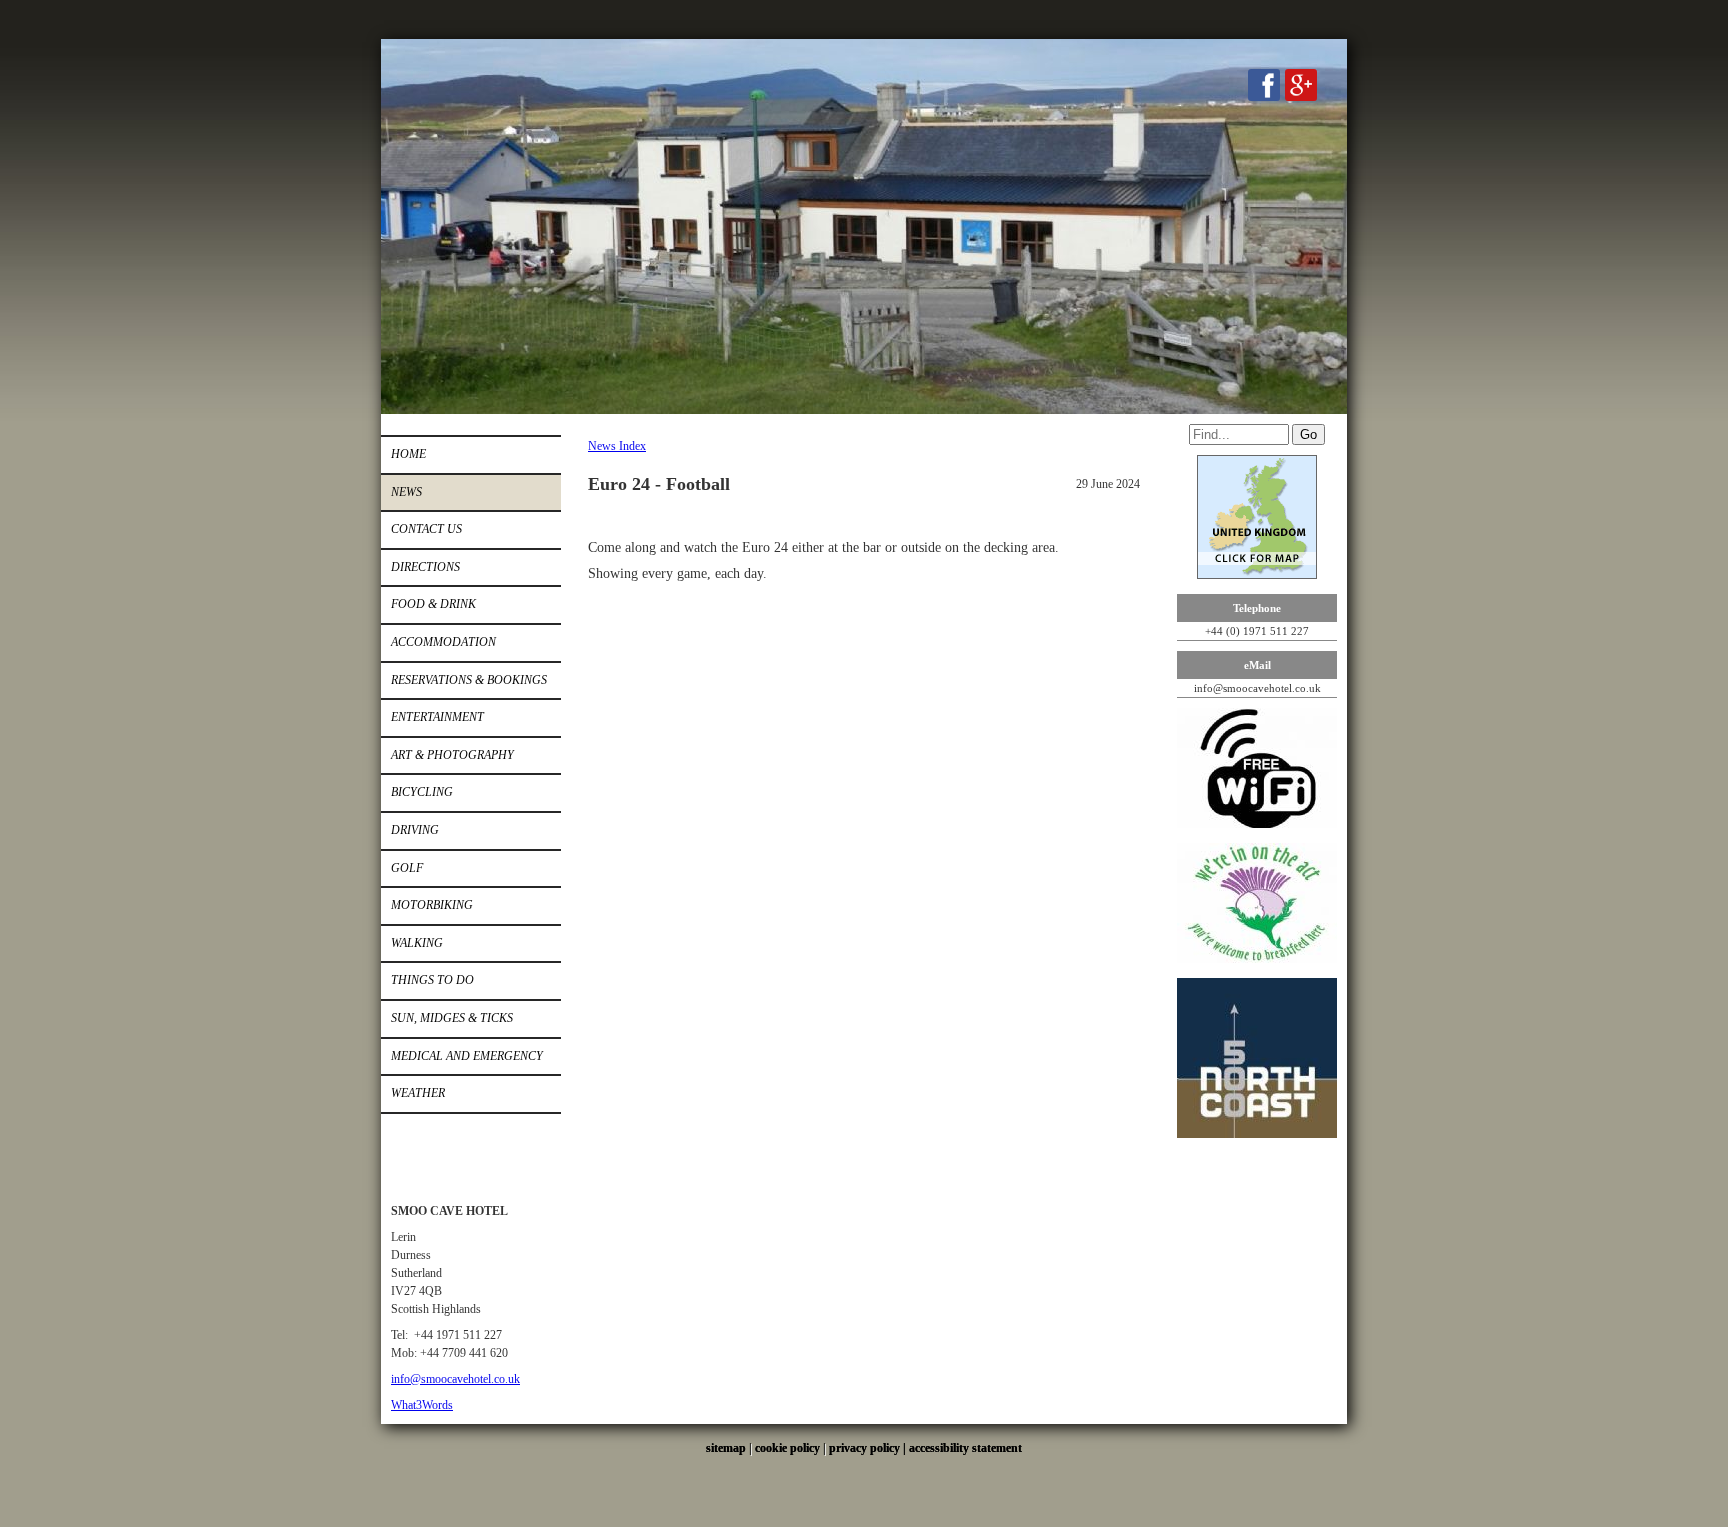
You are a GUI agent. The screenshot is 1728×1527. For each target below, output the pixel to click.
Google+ (1301, 85)
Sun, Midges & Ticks (452, 1018)
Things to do (432, 980)
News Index (617, 446)
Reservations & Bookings (469, 680)
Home (408, 454)
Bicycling (422, 792)
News (406, 492)
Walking (417, 943)
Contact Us (426, 529)
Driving (415, 830)
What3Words (422, 1405)
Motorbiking (432, 905)
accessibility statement (965, 1448)
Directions (425, 567)
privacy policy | (869, 1448)
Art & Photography (452, 755)
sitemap (726, 1448)
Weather (418, 1093)
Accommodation (443, 642)
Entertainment (437, 717)
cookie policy (787, 1448)
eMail (1257, 665)
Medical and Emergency (467, 1056)
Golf (407, 868)
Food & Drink (433, 604)
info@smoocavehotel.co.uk (455, 1379)
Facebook (1264, 85)
